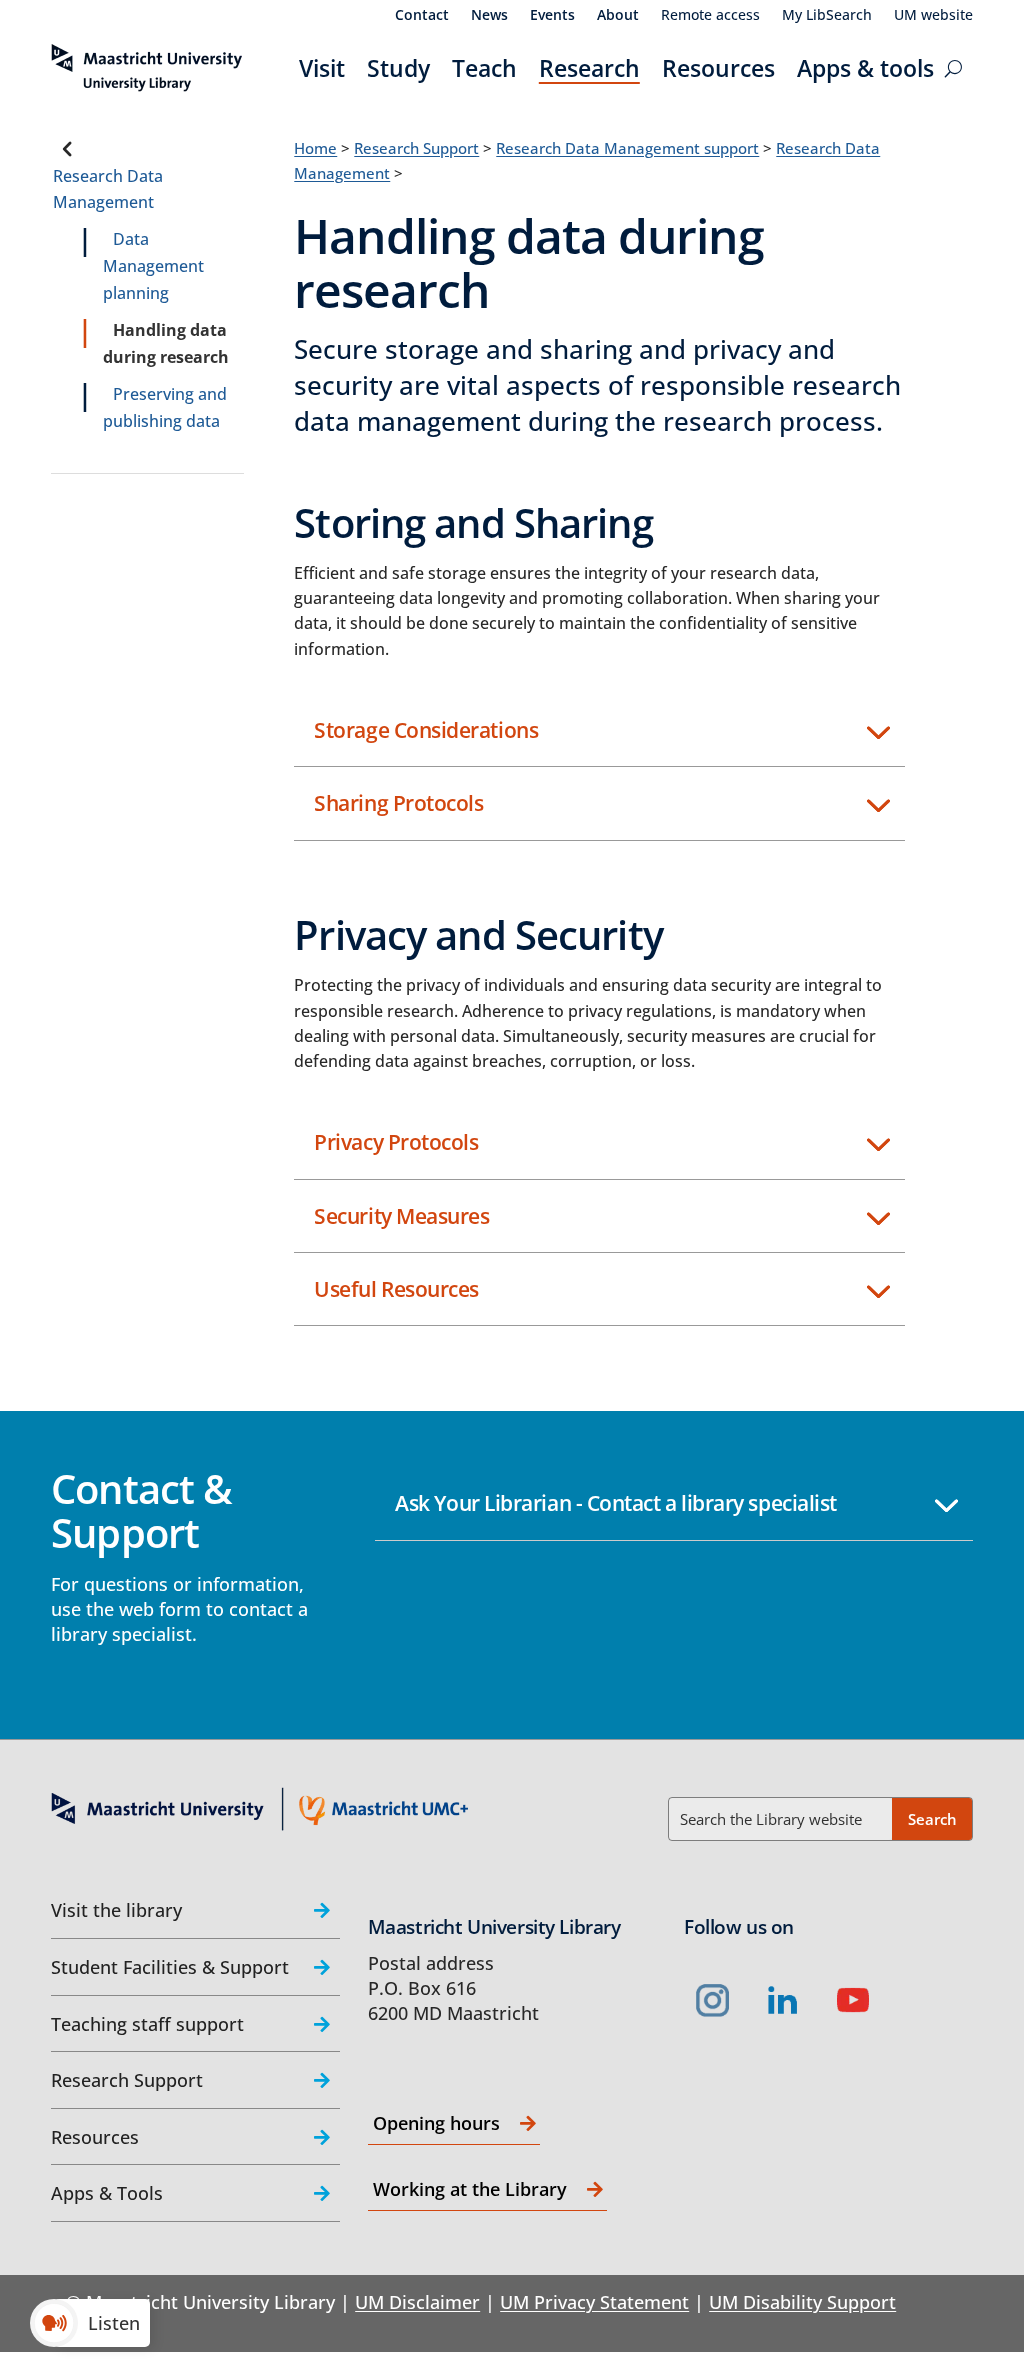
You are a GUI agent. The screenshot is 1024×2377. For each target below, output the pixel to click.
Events (552, 16)
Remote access (710, 16)
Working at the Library (470, 2189)
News (489, 16)
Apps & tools (865, 68)
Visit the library (116, 1910)
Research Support (416, 148)
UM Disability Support (802, 2302)
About (618, 16)
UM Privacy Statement (594, 2302)
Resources (718, 68)
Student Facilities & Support (170, 1967)
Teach (484, 68)
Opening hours (436, 2123)
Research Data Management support (627, 148)
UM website (933, 16)
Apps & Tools (107, 2193)
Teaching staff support (147, 2024)
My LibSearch (827, 16)
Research (589, 68)
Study (398, 68)
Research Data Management (108, 189)
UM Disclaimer (417, 2302)
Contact (422, 16)
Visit (322, 68)
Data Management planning (153, 266)
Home (315, 148)
